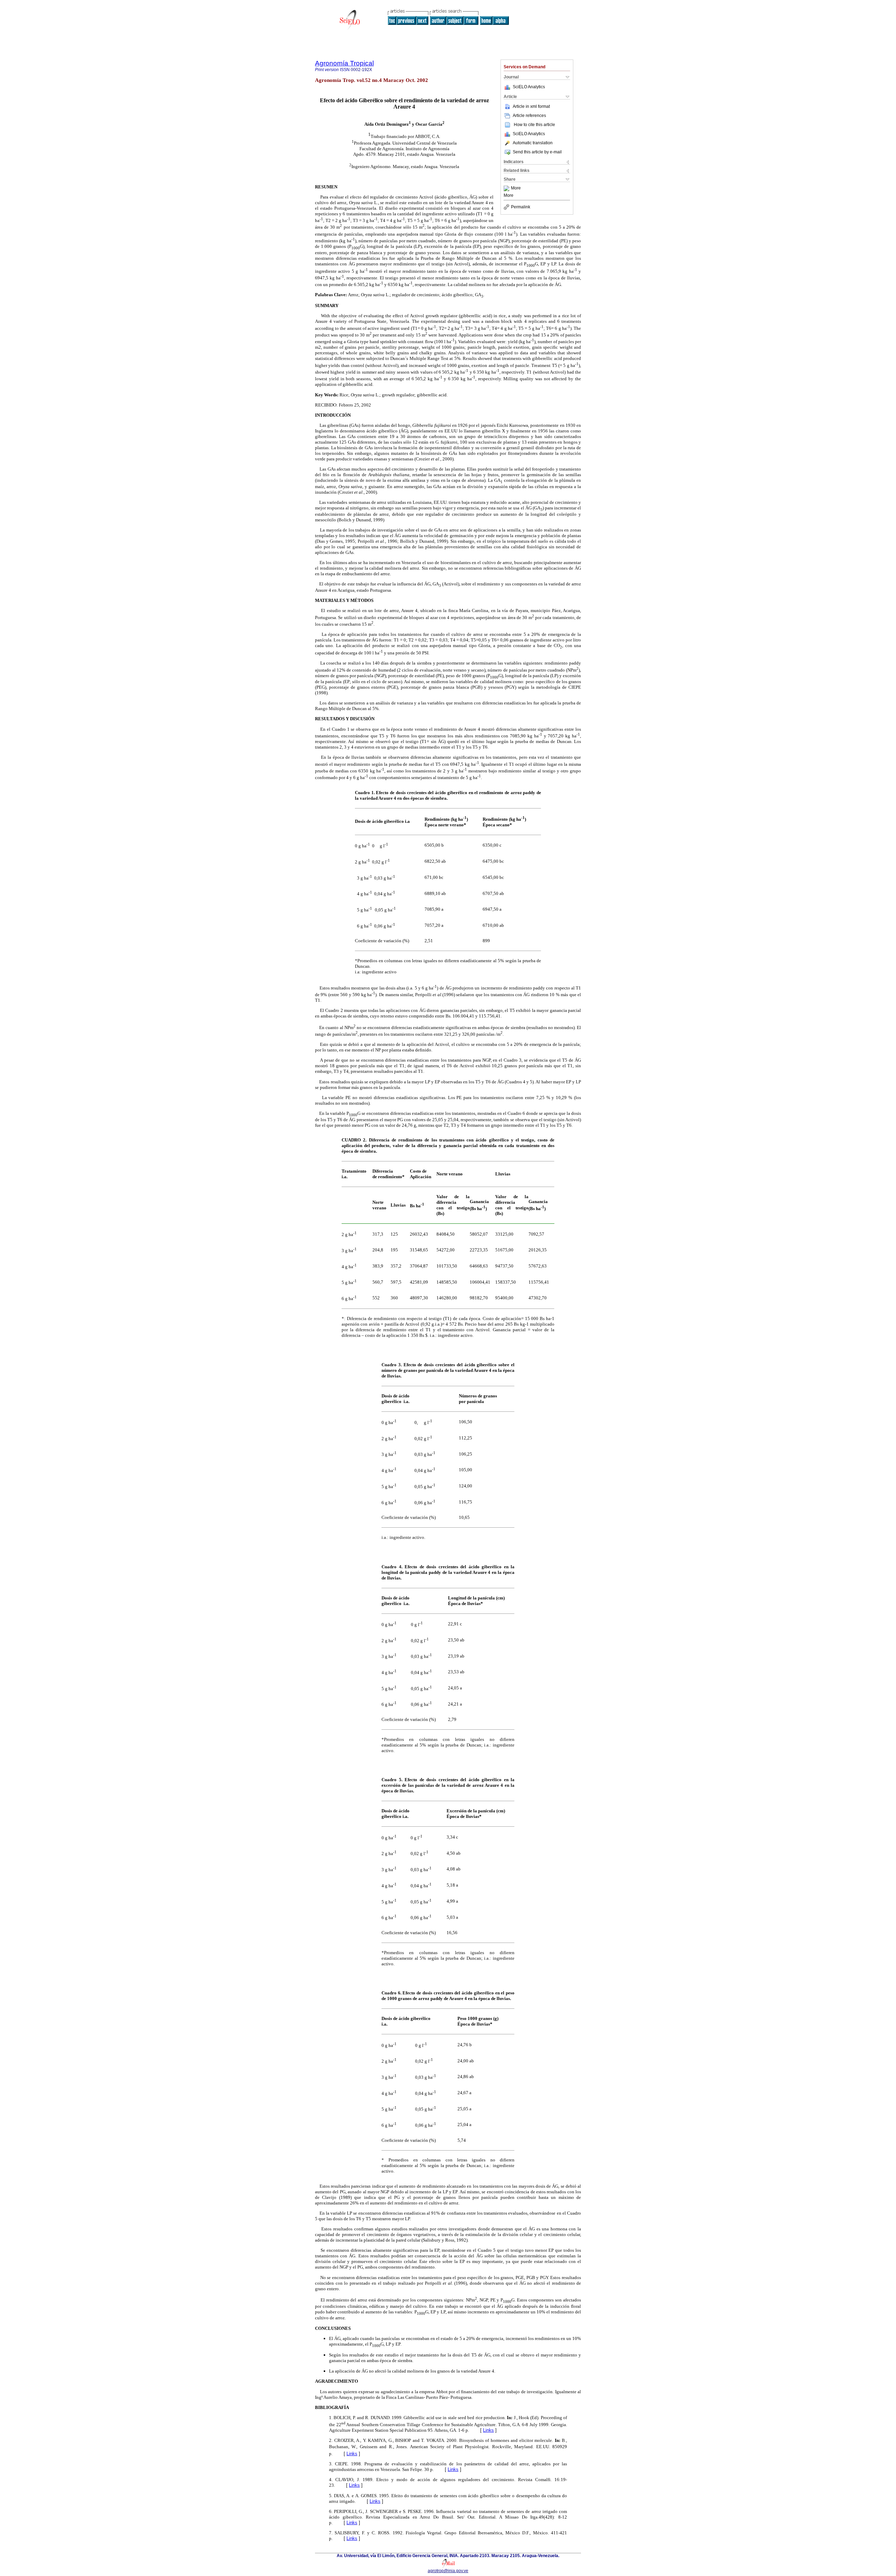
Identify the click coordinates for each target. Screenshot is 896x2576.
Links (488, 2430)
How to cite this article (534, 125)
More (516, 188)
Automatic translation (533, 143)
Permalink (521, 207)
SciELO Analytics (529, 87)
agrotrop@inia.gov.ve (448, 2571)
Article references (529, 116)
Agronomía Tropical (344, 63)
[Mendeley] (507, 188)
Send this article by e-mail (537, 152)
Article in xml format (531, 106)
